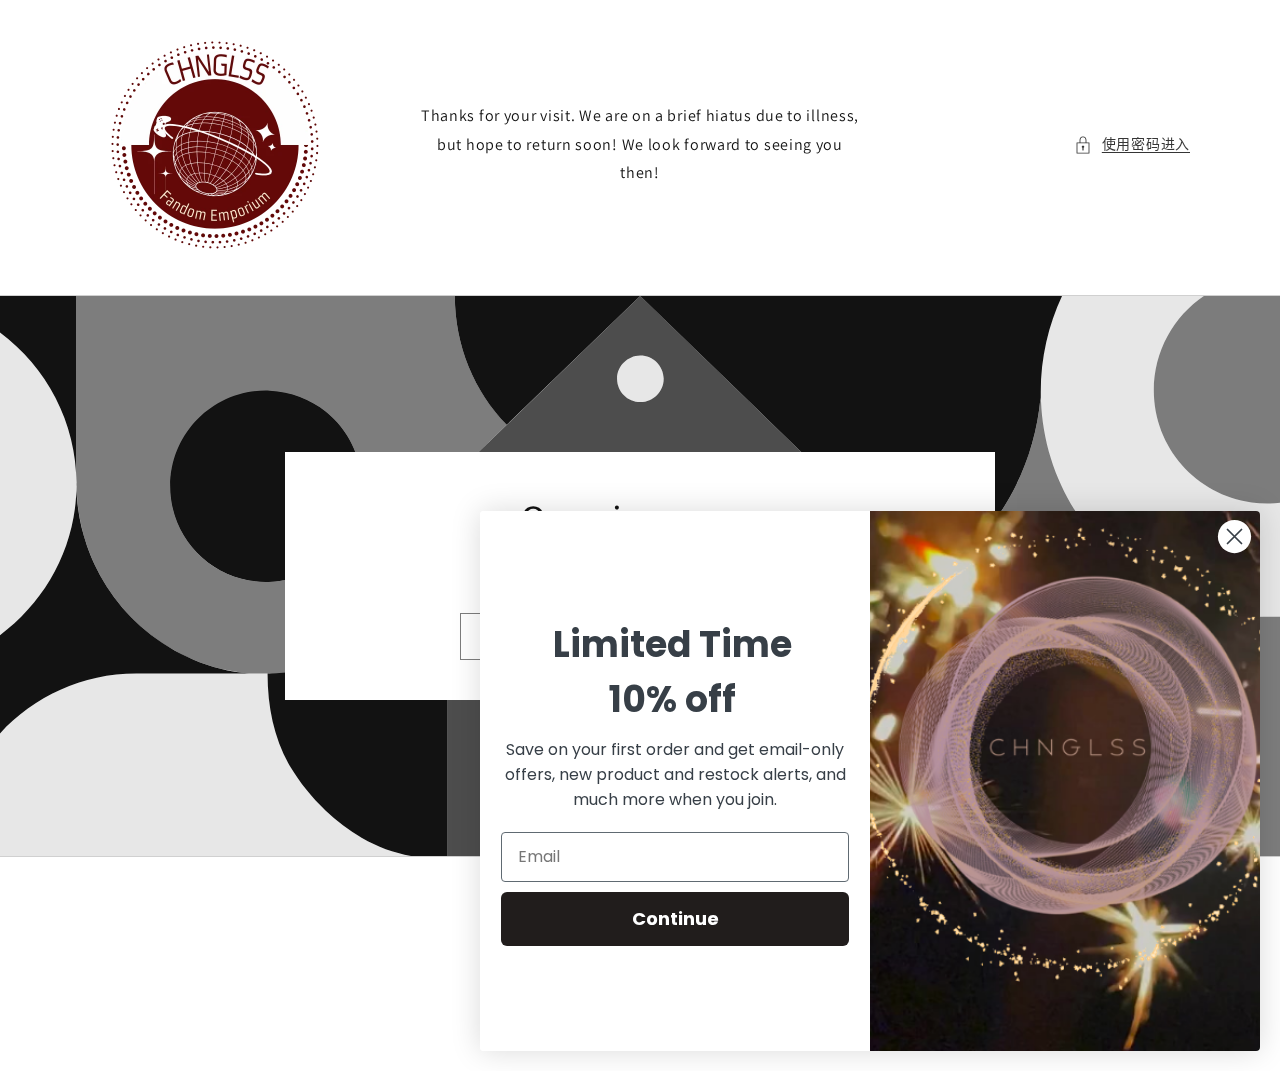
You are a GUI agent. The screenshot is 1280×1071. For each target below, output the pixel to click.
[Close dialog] (1234, 536)
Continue (675, 918)
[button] (1132, 144)
